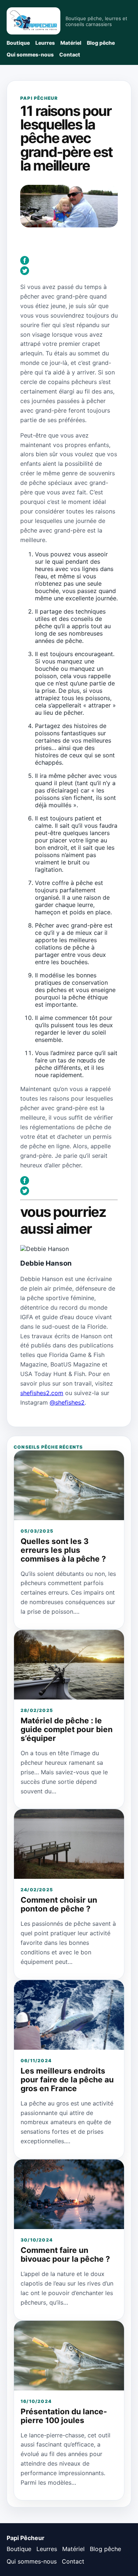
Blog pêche (101, 43)
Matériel (71, 43)
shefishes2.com (42, 1393)
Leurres (45, 43)
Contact (70, 54)
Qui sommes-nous (30, 54)
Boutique (18, 43)
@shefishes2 (67, 1402)
